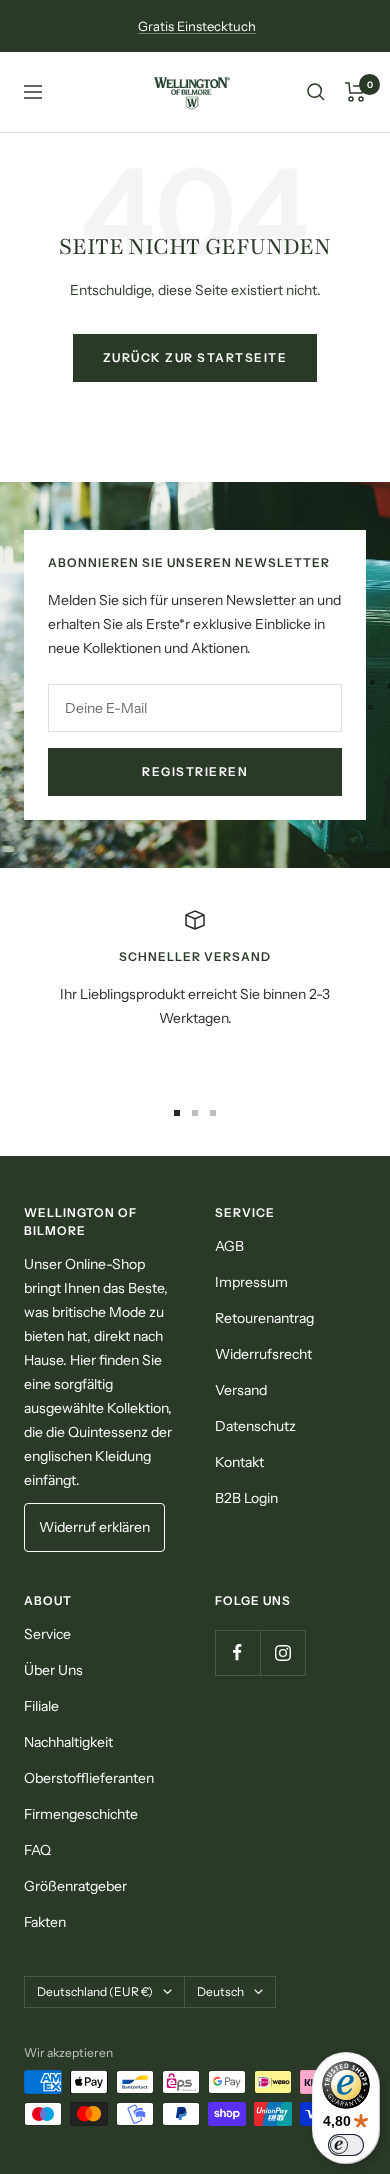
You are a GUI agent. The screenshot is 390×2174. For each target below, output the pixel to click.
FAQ (37, 1850)
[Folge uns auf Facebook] (237, 1652)
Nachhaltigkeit (68, 1742)
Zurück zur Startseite (195, 357)
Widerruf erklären (94, 1527)
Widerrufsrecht (263, 1354)
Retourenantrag (264, 1318)
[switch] (346, 2145)
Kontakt (239, 1462)
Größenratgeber (75, 1886)
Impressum (251, 1282)
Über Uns (53, 1670)
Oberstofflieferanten (89, 1778)
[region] (195, 993)
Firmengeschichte (81, 1814)
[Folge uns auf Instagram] (282, 1652)
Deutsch (220, 1991)
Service (47, 1634)
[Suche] (316, 92)
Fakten (45, 1922)
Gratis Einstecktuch (197, 26)
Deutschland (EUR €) (95, 1991)
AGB (229, 1246)
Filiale (41, 1706)
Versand (241, 1390)
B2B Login (246, 1498)
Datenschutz (255, 1426)
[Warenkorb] (355, 92)
